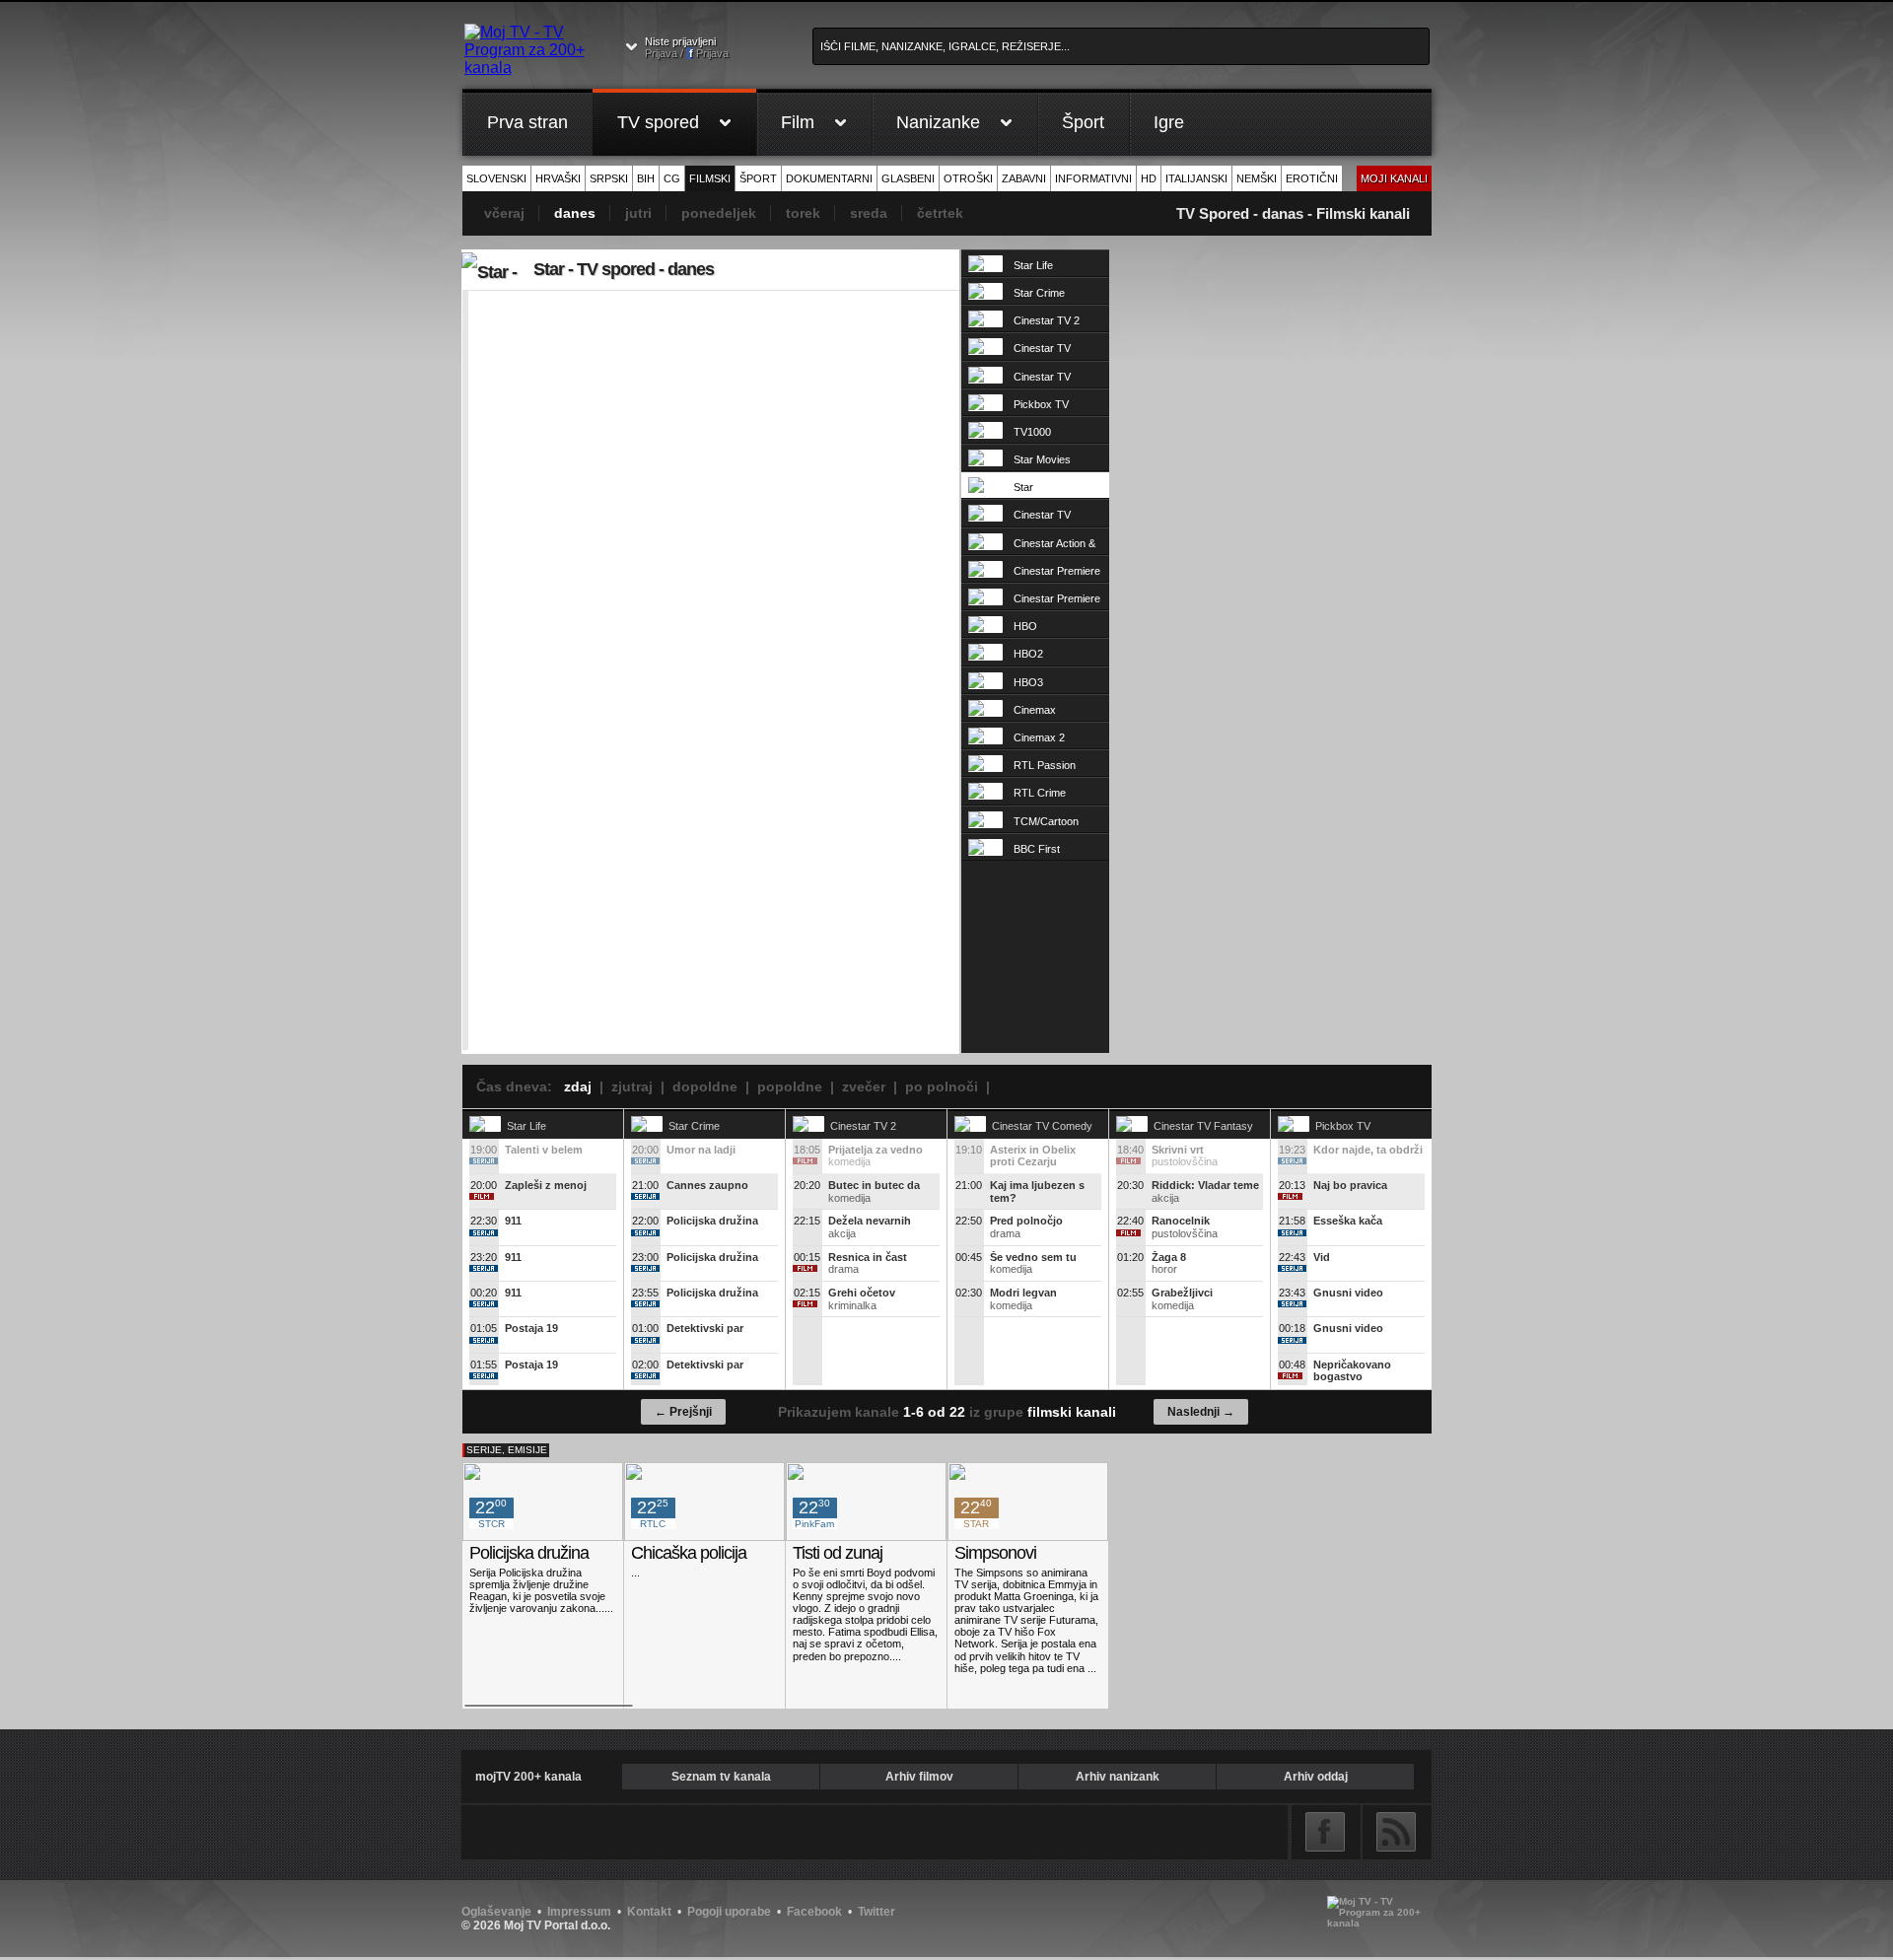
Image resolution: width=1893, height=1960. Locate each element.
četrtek (940, 213)
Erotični (1312, 178)
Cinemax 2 (1039, 737)
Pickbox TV (1041, 404)
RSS (1396, 1832)
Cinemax (1035, 710)
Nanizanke (938, 122)
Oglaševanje (496, 1912)
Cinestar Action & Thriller (1054, 546)
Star (1023, 487)
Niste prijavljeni (687, 47)
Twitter (876, 1912)
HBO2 (1028, 654)
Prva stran (527, 122)
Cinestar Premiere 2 (1057, 601)
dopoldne (705, 1086)
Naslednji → (1201, 1412)
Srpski (609, 178)
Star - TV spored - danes (624, 269)
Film (798, 122)
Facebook (1325, 1832)
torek (803, 213)
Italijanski (1196, 178)
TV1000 (1032, 432)
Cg (672, 178)
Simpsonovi (995, 1553)
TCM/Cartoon (1046, 821)
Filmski (710, 178)
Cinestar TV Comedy (1042, 350)
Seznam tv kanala (721, 1777)
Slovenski (496, 178)
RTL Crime (1040, 793)
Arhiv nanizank (1118, 1777)
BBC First (1037, 849)
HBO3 (1028, 682)
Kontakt (649, 1912)
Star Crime (1039, 293)
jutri (638, 213)
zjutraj (632, 1086)
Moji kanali (1394, 178)
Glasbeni (908, 178)
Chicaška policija (689, 1553)
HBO (1025, 626)
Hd (1149, 178)
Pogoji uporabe (729, 1912)
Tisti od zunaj (838, 1553)
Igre (1169, 122)
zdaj (578, 1086)
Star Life (1033, 265)
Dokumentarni (829, 178)
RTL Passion (1045, 765)
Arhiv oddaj (1316, 1777)
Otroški (968, 178)
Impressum (579, 1912)
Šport (1083, 122)
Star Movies (1042, 459)
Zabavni (1024, 178)
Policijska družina (529, 1553)
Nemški (1257, 178)
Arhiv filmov (919, 1777)
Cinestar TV (1042, 515)
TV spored (658, 122)
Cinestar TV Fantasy (1042, 379)
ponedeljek (719, 213)
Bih (646, 178)
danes (575, 213)
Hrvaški (558, 178)
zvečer (864, 1086)
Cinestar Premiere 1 (1057, 573)
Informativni (1093, 178)
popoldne (790, 1086)
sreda (869, 213)
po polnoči (942, 1086)
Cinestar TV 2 (1047, 320)
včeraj (504, 213)
